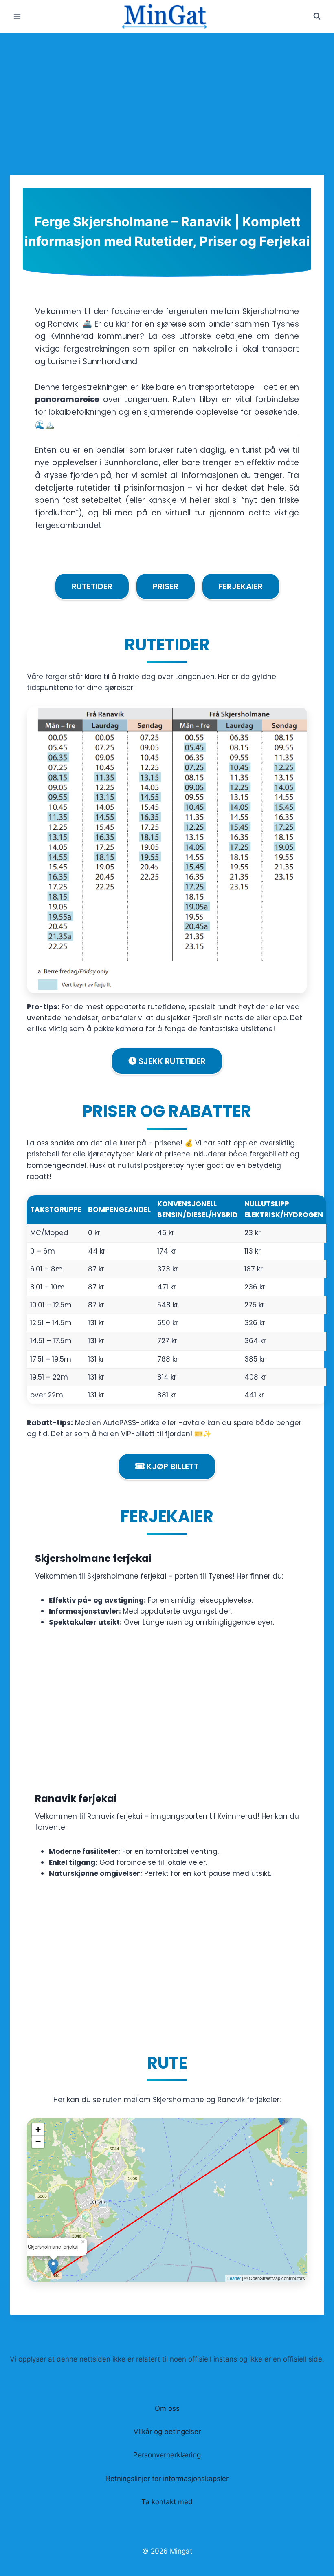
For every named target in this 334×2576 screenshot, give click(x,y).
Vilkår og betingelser (167, 2432)
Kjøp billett (172, 1466)
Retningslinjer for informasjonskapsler (167, 2479)
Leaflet (234, 2278)
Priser (166, 586)
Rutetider (92, 586)
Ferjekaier (241, 586)
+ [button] (38, 2129)
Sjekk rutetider (171, 1061)
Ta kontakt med (167, 2502)
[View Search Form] (317, 16)
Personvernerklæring (167, 2455)
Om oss (167, 2408)
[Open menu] (17, 16)
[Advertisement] (167, 94)
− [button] (38, 2142)
